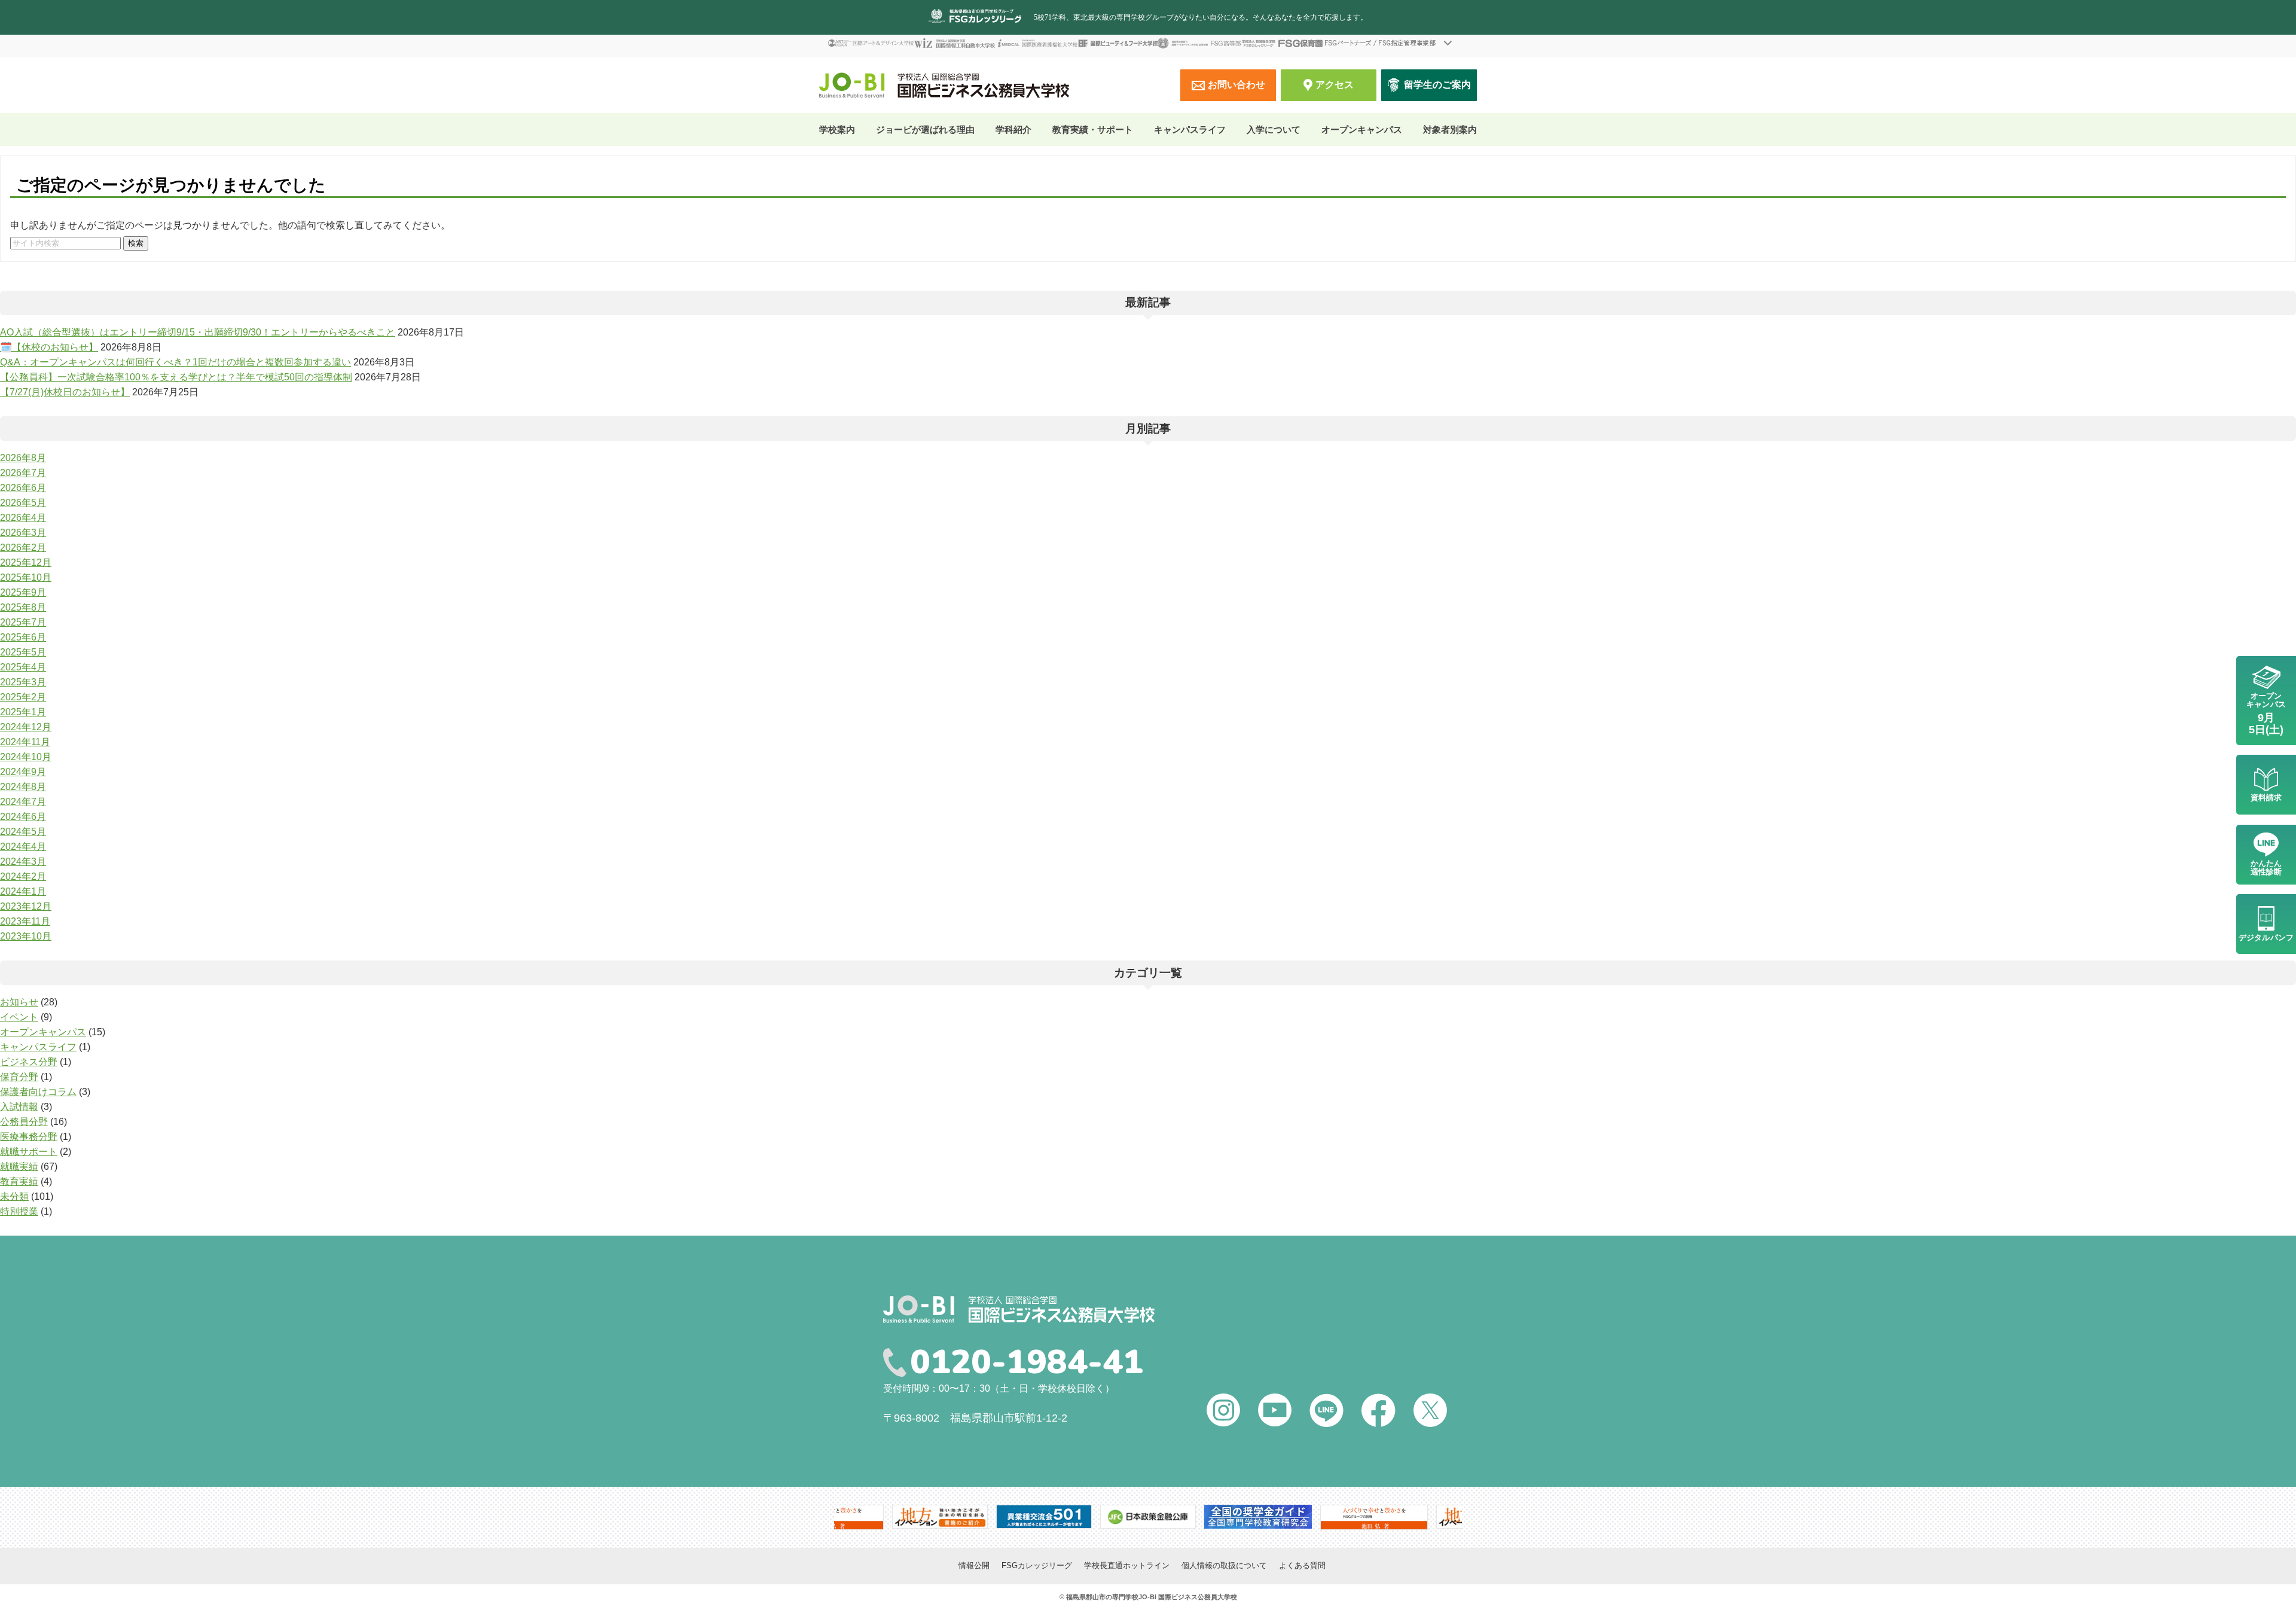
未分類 (14, 1196)
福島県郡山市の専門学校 (1102, 1597)
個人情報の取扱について (1224, 1565)
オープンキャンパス (1362, 129)
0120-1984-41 (1027, 1362)
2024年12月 (26, 727)
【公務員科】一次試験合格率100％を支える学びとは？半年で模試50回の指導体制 (176, 377)
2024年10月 (26, 757)
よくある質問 (1302, 1565)
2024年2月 (23, 876)
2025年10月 (26, 577)
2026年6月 (23, 488)
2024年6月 (23, 817)
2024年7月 (23, 802)
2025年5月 (23, 652)
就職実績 (19, 1167)
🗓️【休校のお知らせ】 (49, 347)
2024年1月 (23, 891)
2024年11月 (25, 742)
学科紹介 (1013, 129)
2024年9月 (23, 772)
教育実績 (19, 1181)
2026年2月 (23, 548)
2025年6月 (23, 637)
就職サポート (29, 1152)
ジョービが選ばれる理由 (925, 129)
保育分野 (19, 1077)
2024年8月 (23, 787)
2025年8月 (23, 607)
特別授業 (19, 1211)
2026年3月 (23, 533)
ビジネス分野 (29, 1062)
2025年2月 (23, 697)
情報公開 (974, 1565)
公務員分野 (24, 1122)
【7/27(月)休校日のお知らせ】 (65, 392)
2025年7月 (23, 622)
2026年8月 (23, 458)
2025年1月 (23, 712)
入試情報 (19, 1107)
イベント (19, 1017)
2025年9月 (23, 592)
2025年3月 (23, 682)
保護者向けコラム (38, 1092)
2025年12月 (26, 562)
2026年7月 (23, 473)
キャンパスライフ (38, 1047)
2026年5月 (23, 503)
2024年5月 (23, 832)
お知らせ (19, 1002)
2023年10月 (26, 936)
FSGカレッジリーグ (1037, 1565)
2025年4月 (23, 667)
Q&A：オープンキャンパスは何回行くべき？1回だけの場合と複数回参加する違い (175, 362)
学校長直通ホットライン (1127, 1565)
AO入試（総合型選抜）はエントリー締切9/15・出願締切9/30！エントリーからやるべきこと (198, 332)
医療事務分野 (29, 1137)
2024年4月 (23, 847)
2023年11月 (25, 921)
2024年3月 (23, 862)
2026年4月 (23, 518)
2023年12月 (26, 906)
